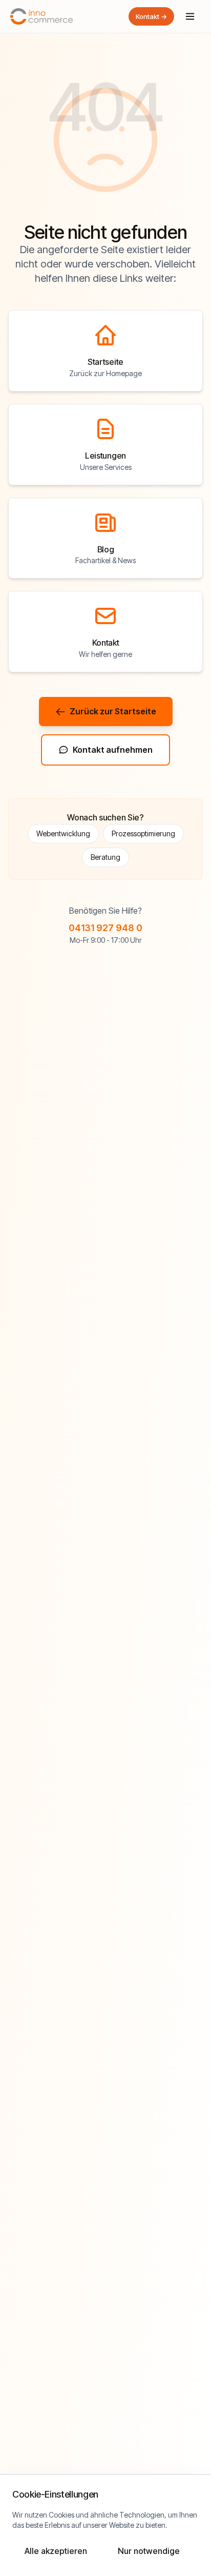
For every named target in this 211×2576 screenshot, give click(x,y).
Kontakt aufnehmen (113, 750)
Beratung (105, 857)
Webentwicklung (63, 833)
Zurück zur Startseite (113, 711)
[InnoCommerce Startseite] (41, 16)
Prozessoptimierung (143, 833)
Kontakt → (151, 16)
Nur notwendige (149, 2551)
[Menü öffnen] (190, 16)
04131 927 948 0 (105, 928)
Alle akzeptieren (56, 2551)
